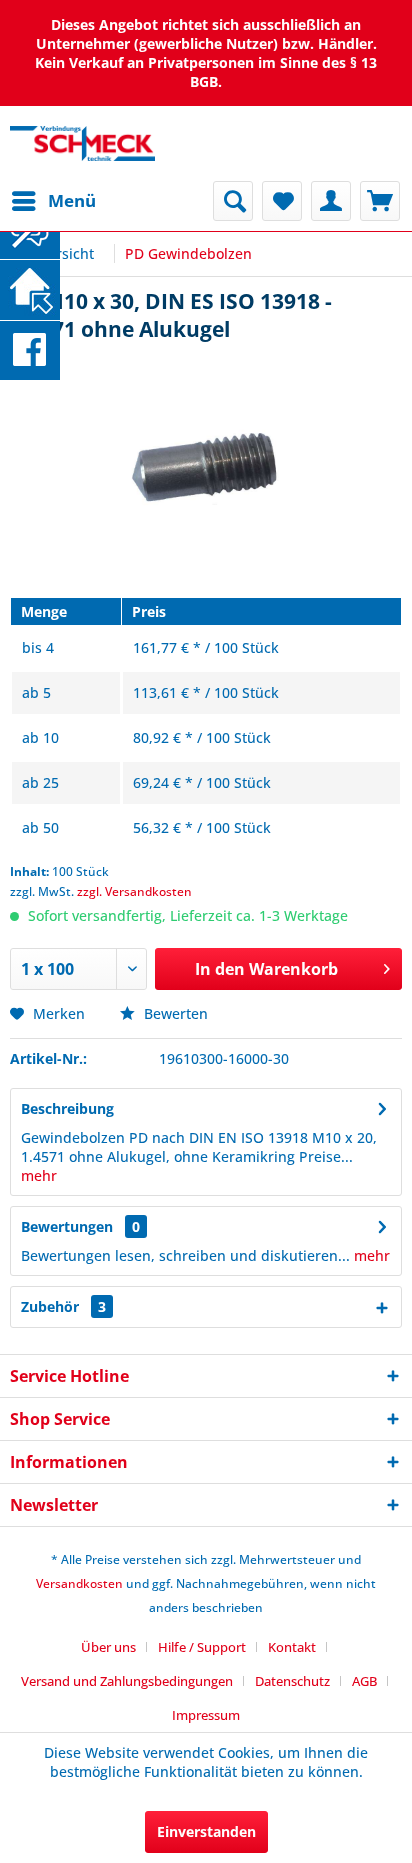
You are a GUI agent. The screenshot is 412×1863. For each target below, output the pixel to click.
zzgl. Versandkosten (134, 891)
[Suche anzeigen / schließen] (233, 201)
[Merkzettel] (282, 201)
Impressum (206, 1715)
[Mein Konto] (331, 201)
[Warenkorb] (380, 201)
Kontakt (292, 1647)
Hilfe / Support (202, 1647)
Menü (72, 200)
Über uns (108, 1647)
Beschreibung (67, 1108)
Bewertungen (67, 1226)
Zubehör (63, 1306)
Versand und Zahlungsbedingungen (127, 1681)
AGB (364, 1681)
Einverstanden (206, 1831)
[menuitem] (53, 201)
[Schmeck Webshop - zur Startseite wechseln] (82, 143)
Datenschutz (292, 1681)
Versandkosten (79, 1583)
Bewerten (174, 1013)
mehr (39, 1175)
